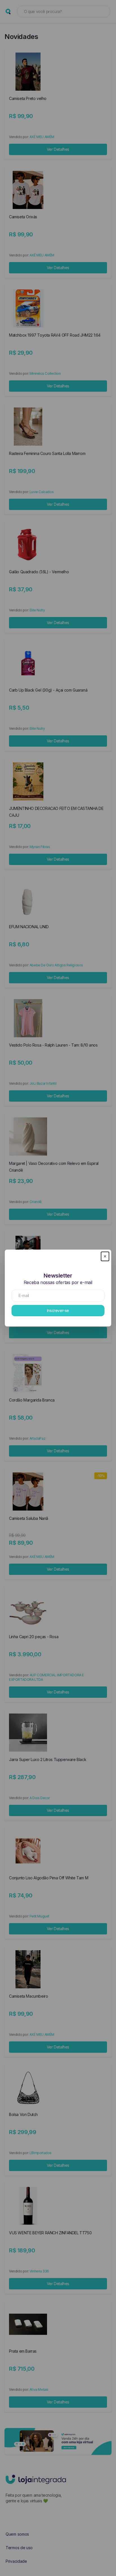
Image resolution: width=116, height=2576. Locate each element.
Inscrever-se (58, 1310)
